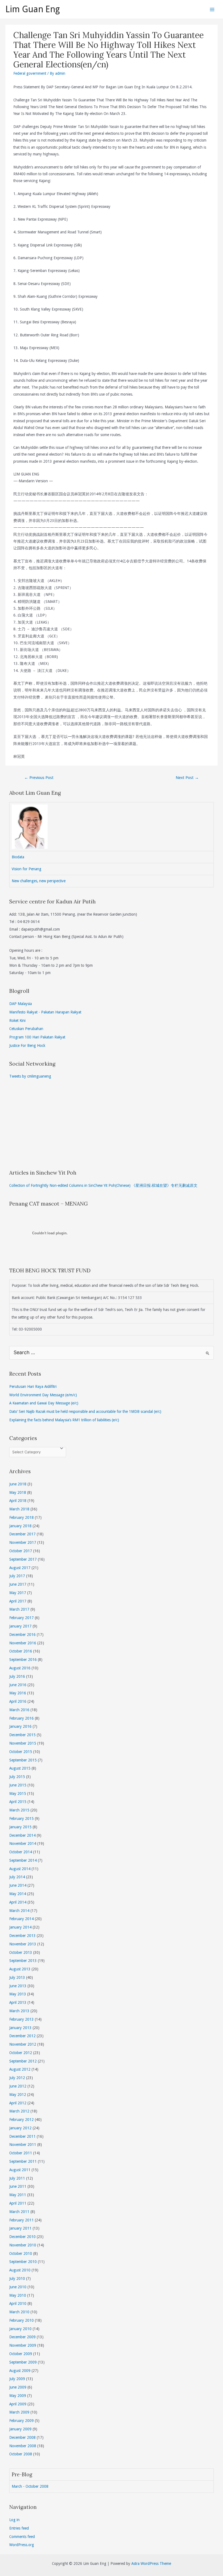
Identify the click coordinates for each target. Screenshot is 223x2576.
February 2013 (21, 2019)
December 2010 (22, 2237)
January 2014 (20, 1927)
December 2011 (22, 2136)
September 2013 (23, 1961)
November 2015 (23, 1743)
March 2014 (19, 1911)
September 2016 (23, 1660)
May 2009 (18, 2396)
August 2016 (20, 1668)
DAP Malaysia (21, 1004)
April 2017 (18, 1601)
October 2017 (21, 1551)
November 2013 (23, 1944)
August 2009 (20, 2371)
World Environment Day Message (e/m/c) (43, 1395)
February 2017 (21, 1618)
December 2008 (22, 2437)
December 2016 (22, 1635)
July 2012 (17, 2078)
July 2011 (17, 2178)
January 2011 (20, 2228)
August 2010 (20, 2270)
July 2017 (17, 1576)
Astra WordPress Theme (151, 2564)
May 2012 (18, 2095)
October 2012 (21, 2053)
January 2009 (20, 2429)
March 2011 (19, 2212)
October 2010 (21, 2253)
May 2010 (18, 2295)
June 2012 (18, 2086)
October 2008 (21, 2454)
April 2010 (18, 2303)
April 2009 (18, 2404)
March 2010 (19, 2312)
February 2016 (21, 1718)
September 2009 (23, 2362)
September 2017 (23, 1559)
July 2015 (17, 1777)
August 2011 (20, 2170)
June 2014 (18, 1885)
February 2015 (21, 1818)
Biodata (18, 857)
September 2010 (23, 2262)
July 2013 (17, 1977)
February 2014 (21, 1919)
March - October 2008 (30, 2486)
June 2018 (18, 1484)
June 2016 (18, 1685)
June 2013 (18, 1986)
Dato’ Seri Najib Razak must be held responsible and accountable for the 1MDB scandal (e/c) (85, 1411)
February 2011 (21, 2220)
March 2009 (19, 2412)
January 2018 (20, 1526)
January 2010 (20, 2329)
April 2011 (18, 2203)
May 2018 (18, 1492)
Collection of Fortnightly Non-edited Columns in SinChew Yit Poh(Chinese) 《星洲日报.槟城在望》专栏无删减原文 (103, 1185)
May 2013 (18, 1994)
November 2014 (23, 1843)
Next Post (187, 778)
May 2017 (18, 1593)
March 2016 (19, 1710)
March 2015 (19, 1810)
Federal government (30, 73)
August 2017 (20, 1568)
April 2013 (18, 2002)
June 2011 (18, 2186)
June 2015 (18, 1785)
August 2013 (20, 1969)
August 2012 (20, 2069)
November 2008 (23, 2446)
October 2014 (21, 1852)
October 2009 (21, 2354)
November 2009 (23, 2345)
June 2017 (18, 1584)
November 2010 (23, 2245)
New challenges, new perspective (39, 881)
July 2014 (17, 1877)
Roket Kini (17, 1021)
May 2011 (18, 2195)
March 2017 (19, 1609)
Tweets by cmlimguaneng (30, 1076)
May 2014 (18, 1894)
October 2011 (21, 2153)
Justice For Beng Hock (27, 1046)
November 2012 (23, 2044)
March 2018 (19, 1509)
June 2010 (18, 2287)
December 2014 (22, 1835)
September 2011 (23, 2161)
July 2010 (17, 2278)
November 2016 (23, 1643)
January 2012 (20, 2128)
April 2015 (18, 1802)
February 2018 (21, 1517)
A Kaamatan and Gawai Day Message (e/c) (44, 1403)
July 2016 (17, 1676)
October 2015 (21, 1752)
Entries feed (19, 2528)
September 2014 (23, 1860)
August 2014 (20, 1869)
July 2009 (17, 2379)
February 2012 (21, 2120)
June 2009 (18, 2387)
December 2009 (22, 2337)
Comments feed (22, 2537)
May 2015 (18, 1794)
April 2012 (18, 2103)
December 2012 (22, 2036)
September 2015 (23, 1760)
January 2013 (20, 2028)
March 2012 (19, 2111)
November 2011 (23, 2145)
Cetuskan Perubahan (26, 1029)
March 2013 (19, 2011)
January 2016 (20, 1726)
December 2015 (22, 1735)
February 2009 (21, 2421)
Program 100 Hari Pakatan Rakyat (37, 1037)
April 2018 (18, 1501)
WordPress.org (22, 2545)
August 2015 (20, 1768)
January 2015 (20, 1827)
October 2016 (21, 1651)
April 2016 (18, 1701)
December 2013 (22, 1936)
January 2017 (20, 1626)
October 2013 (21, 1952)
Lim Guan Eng (33, 9)
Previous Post (39, 778)
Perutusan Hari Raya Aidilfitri (33, 1386)
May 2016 (18, 1693)
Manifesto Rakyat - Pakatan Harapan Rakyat (45, 1012)
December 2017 (22, 1534)
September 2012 (23, 2061)
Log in (14, 2520)
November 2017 (23, 1542)
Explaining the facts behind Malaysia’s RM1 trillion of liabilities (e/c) (64, 1420)
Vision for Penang (27, 869)
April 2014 (18, 1902)
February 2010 (21, 2320)
